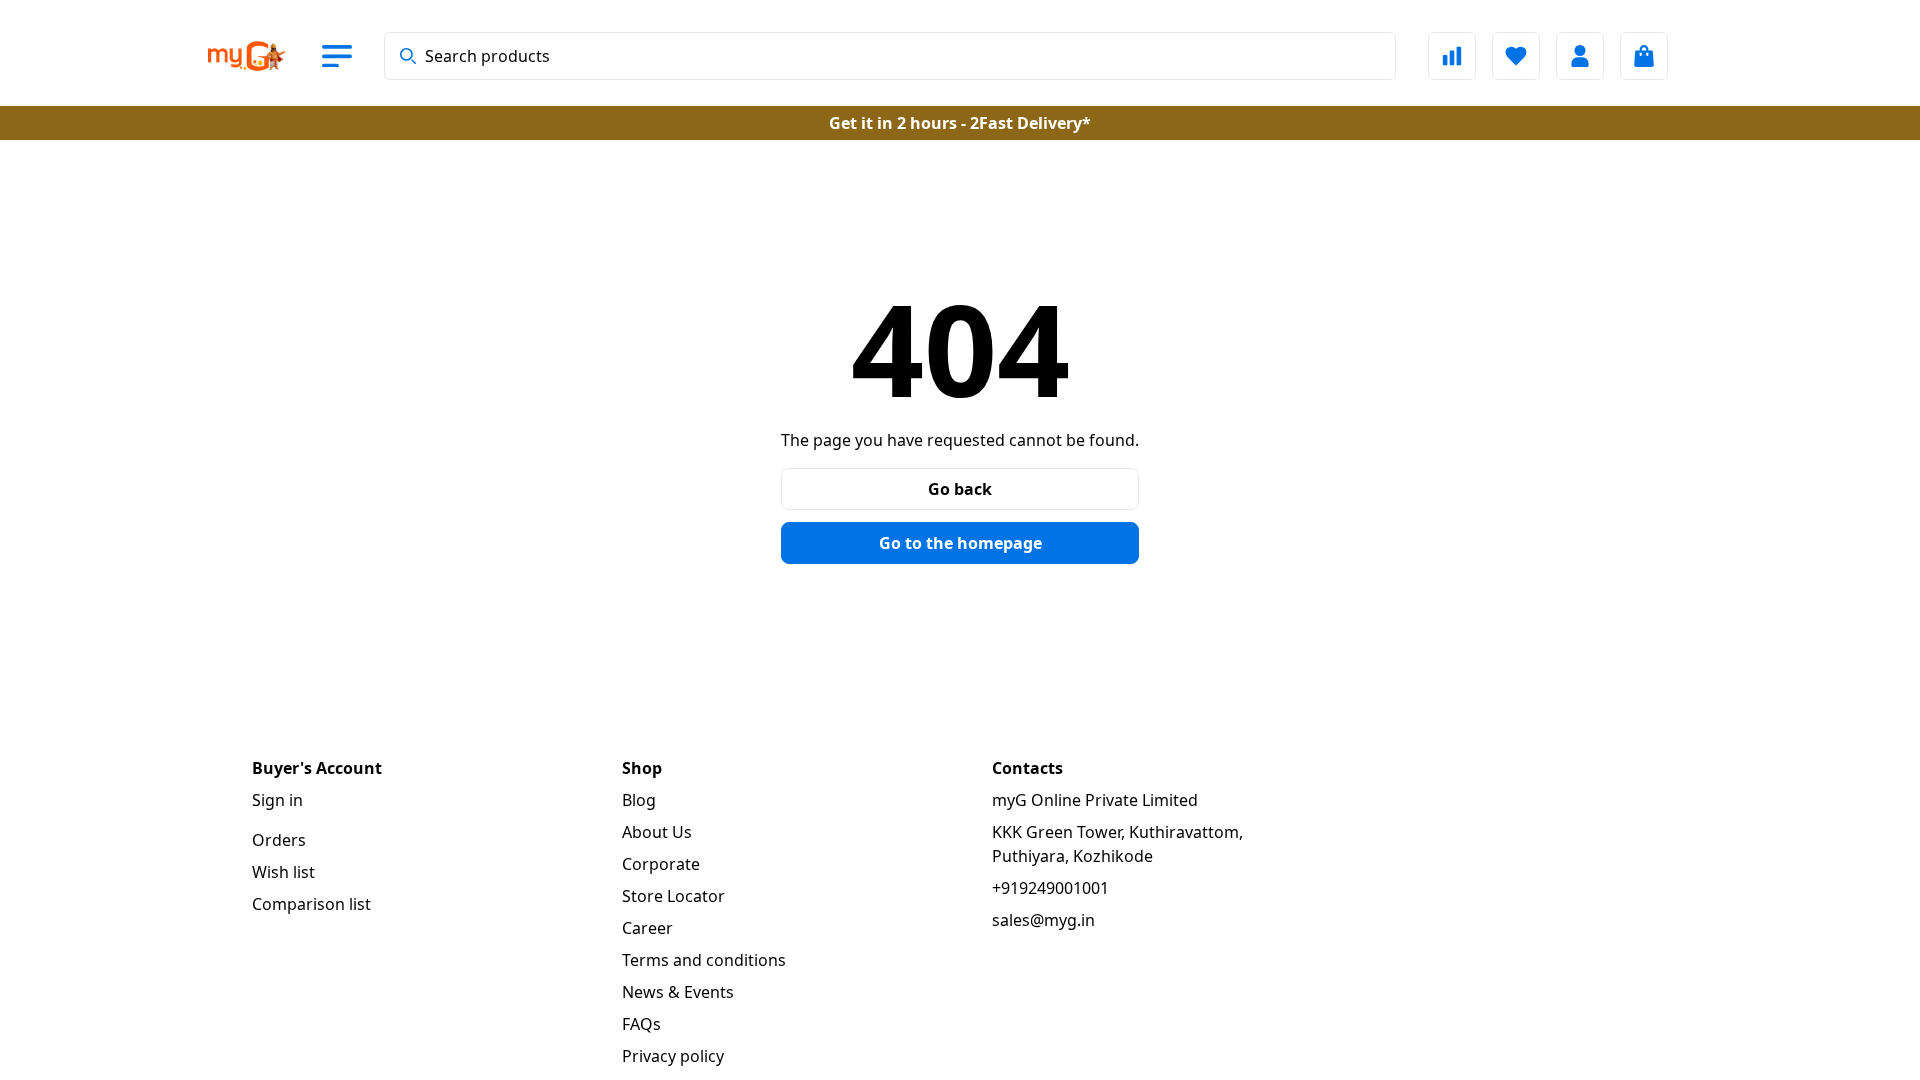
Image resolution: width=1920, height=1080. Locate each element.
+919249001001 (1050, 888)
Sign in (277, 800)
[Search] (408, 56)
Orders (279, 840)
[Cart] (1644, 56)
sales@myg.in (1043, 920)
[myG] (264, 56)
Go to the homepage (960, 543)
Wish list (283, 872)
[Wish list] (1516, 56)
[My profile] (1580, 56)
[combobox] (890, 56)
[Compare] (1452, 56)
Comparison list (311, 904)
